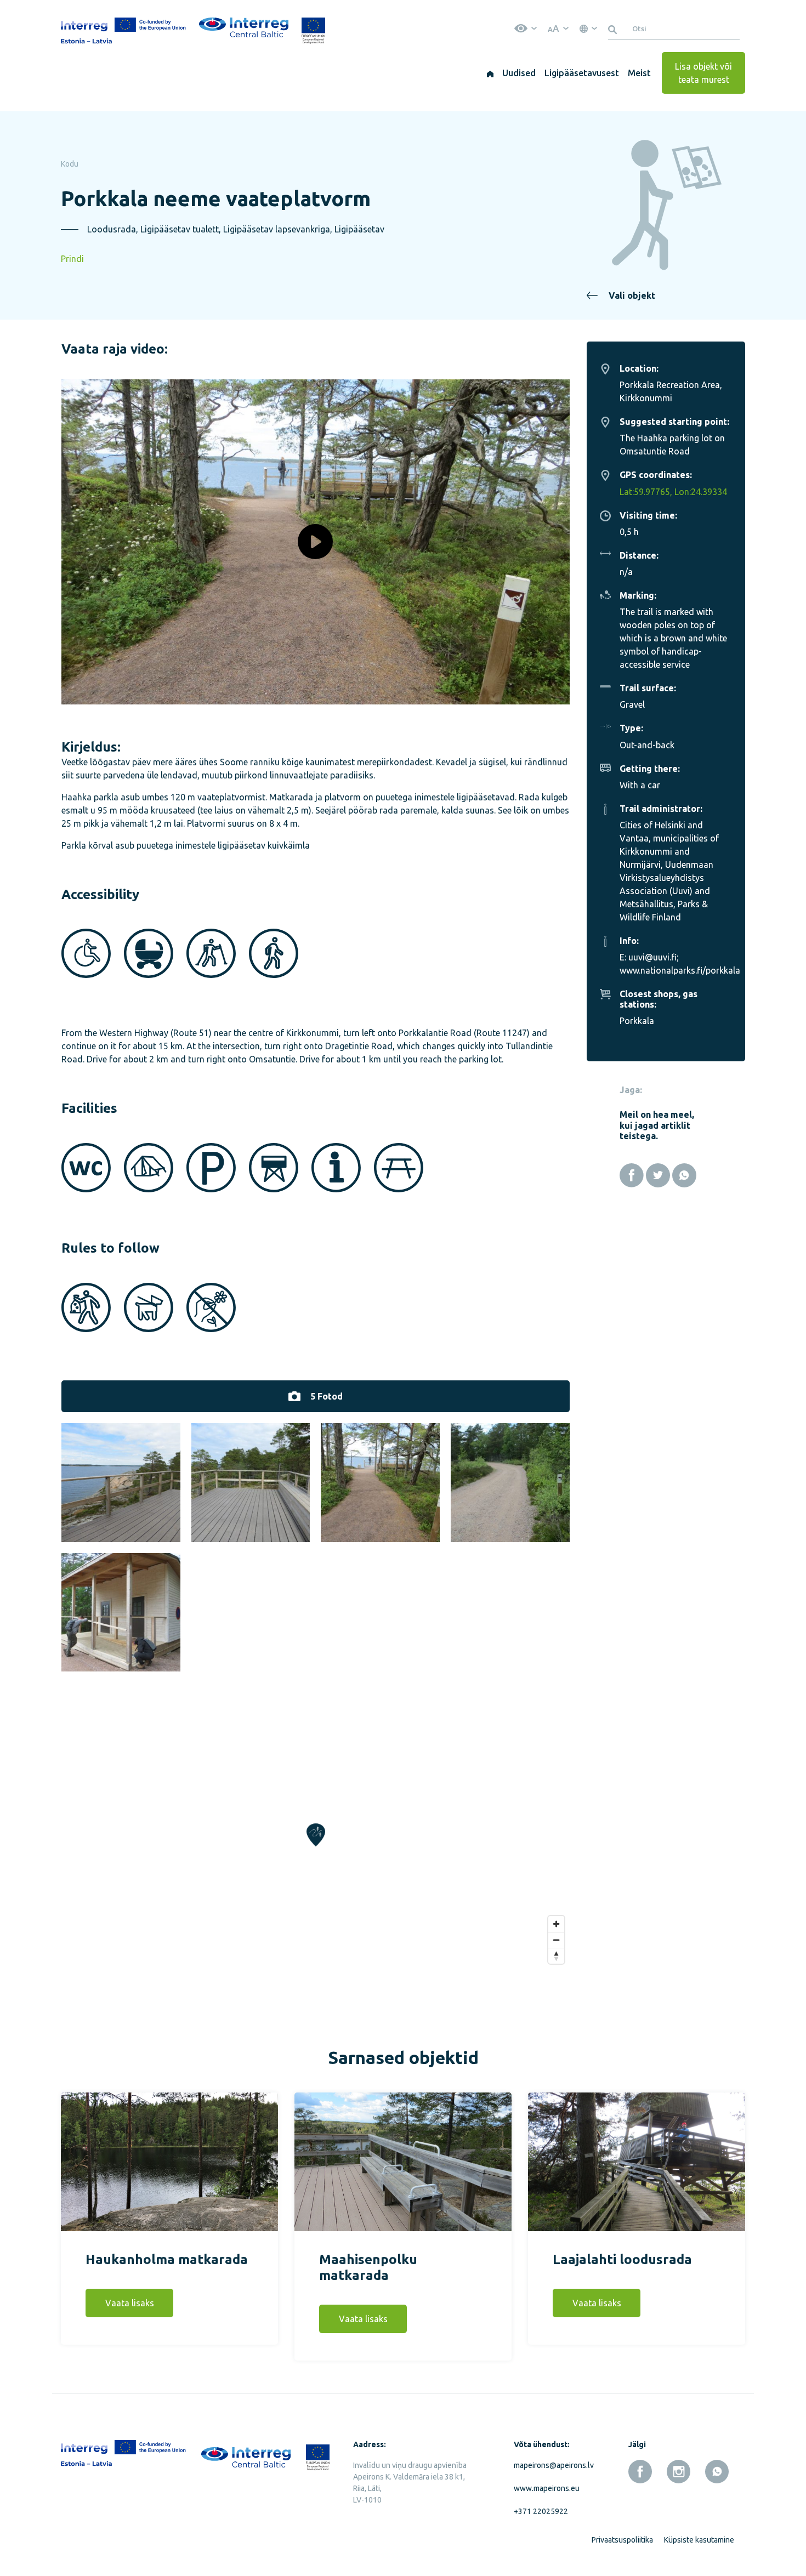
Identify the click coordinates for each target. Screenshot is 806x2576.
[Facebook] (632, 1175)
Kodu (70, 164)
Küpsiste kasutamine (699, 2540)
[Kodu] (490, 73)
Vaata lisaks (130, 2303)
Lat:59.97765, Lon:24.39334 (673, 492)
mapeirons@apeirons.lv (552, 2465)
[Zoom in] (556, 1924)
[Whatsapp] (684, 1175)
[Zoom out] (556, 1940)
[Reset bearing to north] (556, 1956)
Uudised (519, 73)
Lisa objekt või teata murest (703, 73)
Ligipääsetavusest (582, 73)
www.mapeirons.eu (547, 2488)
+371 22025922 (541, 2511)
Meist (639, 73)
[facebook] (640, 2472)
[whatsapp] (717, 2472)
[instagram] (679, 2472)
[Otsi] (614, 29)
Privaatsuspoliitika (622, 2540)
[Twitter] (658, 1175)
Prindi (72, 259)
